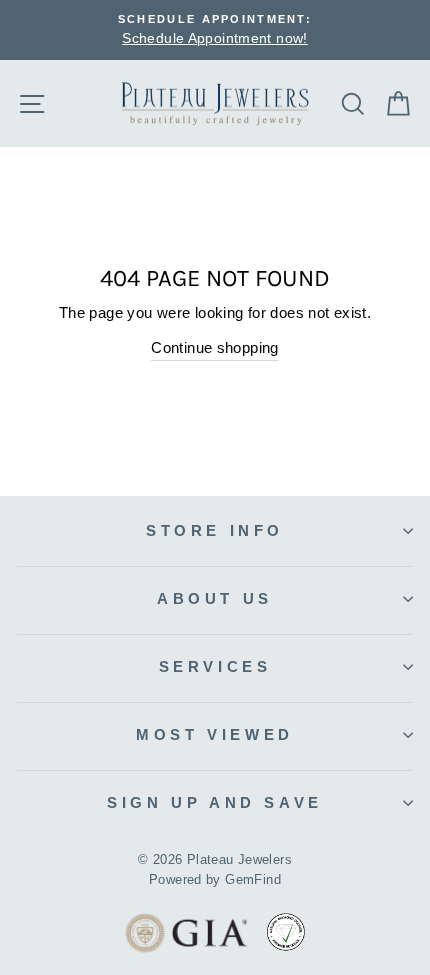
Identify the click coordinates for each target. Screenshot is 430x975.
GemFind (253, 880)
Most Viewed (215, 734)
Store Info (215, 530)
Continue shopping (215, 347)
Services (215, 666)
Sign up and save (214, 802)
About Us (215, 598)
